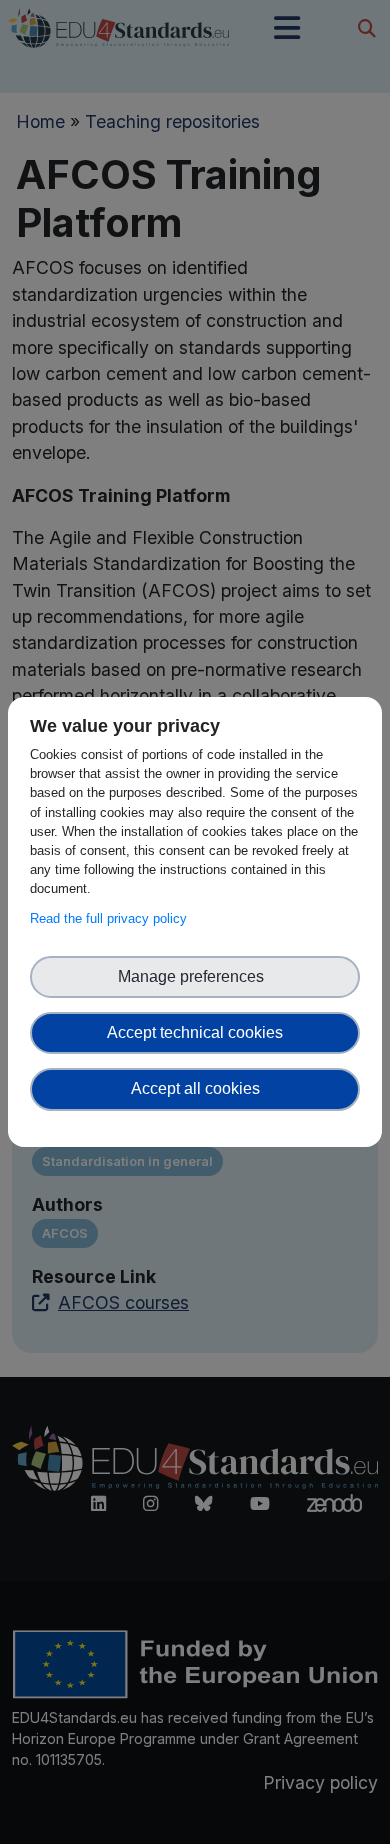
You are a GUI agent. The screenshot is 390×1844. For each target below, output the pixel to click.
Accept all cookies (195, 1088)
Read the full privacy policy (112, 918)
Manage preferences (195, 976)
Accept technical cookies (195, 1032)
